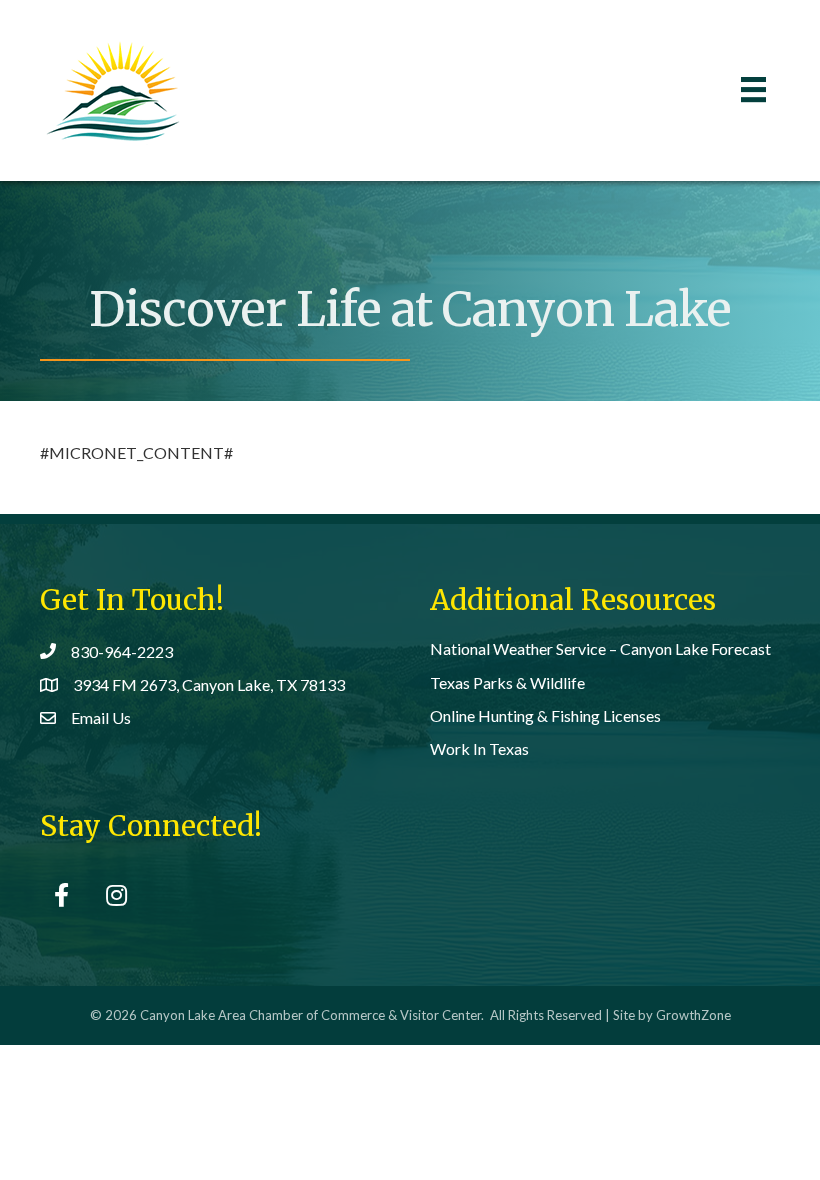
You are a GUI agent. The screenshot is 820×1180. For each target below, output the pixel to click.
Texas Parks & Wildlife (507, 682)
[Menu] (753, 89)
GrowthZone (693, 1015)
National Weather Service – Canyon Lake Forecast (600, 648)
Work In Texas (479, 748)
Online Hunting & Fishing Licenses (545, 715)
